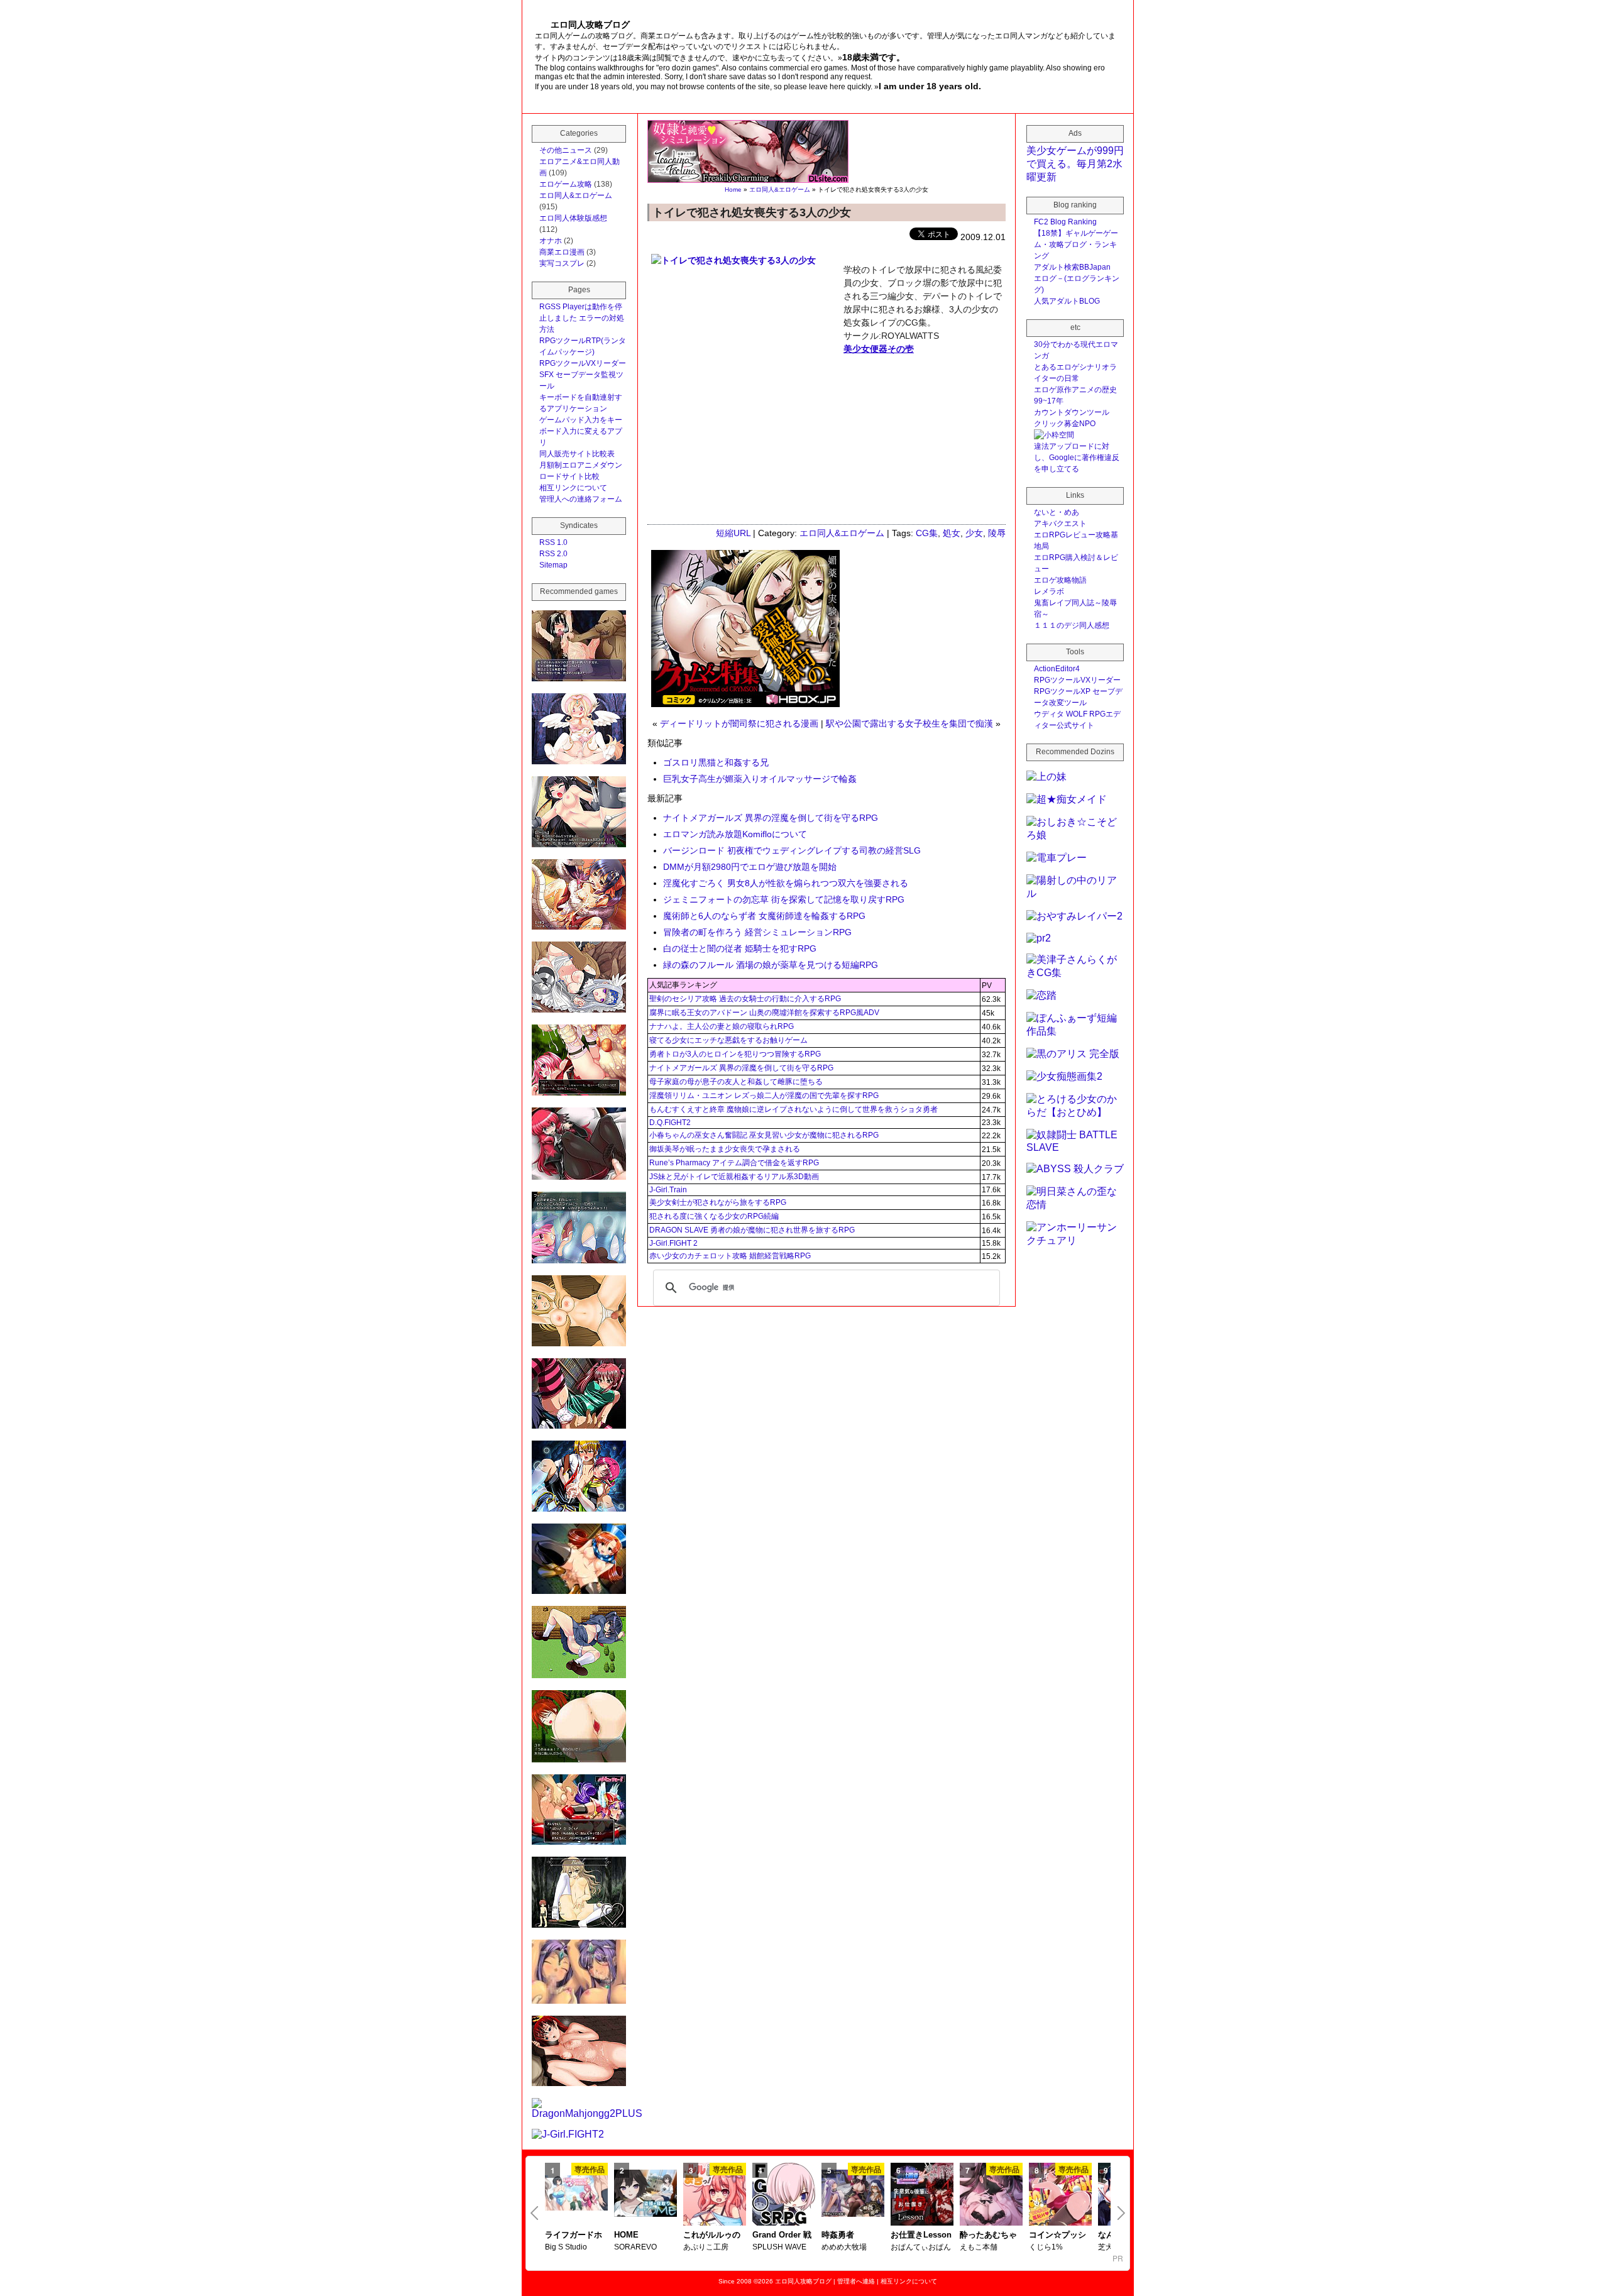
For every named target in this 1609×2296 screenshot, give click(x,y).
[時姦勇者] (853, 2194)
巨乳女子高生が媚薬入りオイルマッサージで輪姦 (760, 779)
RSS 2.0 (553, 554)
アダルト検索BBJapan (1072, 267)
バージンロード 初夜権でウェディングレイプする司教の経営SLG (792, 850)
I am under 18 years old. (930, 86)
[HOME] (645, 2194)
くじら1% (1046, 2247)
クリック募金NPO (1065, 424)
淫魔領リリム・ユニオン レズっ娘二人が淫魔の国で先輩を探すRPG (764, 1096)
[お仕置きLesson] (922, 2195)
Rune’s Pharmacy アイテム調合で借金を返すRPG (734, 1163)
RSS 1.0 (553, 542)
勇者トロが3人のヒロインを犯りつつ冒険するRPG (735, 1054)
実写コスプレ (562, 263)
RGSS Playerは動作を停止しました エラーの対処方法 (582, 318)
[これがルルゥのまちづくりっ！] (715, 2195)
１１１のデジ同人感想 (1072, 625)
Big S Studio (566, 2247)
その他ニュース (566, 150)
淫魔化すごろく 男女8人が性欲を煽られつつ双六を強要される (786, 883)
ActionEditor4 (1057, 669)
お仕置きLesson (921, 2235)
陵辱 (997, 533)
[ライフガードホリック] (576, 2194)
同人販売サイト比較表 (577, 454)
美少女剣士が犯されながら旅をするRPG (718, 1202)
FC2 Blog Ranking (1065, 222)
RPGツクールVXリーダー (583, 363)
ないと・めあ (1057, 512)
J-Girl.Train (668, 1190)
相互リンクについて (573, 488)
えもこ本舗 (979, 2247)
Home (733, 190)
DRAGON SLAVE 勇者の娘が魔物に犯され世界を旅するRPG (752, 1230)
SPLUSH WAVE (779, 2247)
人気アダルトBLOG (1067, 301)
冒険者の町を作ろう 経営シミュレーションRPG (757, 932)
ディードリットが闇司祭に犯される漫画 (739, 723)
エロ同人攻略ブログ (803, 2281)
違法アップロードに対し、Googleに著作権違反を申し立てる (1077, 458)
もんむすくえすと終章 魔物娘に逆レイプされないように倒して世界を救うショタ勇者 (794, 1109)
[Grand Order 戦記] (784, 2195)
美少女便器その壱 (879, 349)
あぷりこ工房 (706, 2247)
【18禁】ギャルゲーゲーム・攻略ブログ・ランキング (1076, 244)
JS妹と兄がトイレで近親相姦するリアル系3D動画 (734, 1177)
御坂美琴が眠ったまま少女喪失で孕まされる (725, 1149)
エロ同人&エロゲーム (780, 190)
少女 (974, 533)
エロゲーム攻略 (566, 184)
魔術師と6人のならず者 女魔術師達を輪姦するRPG (764, 916)
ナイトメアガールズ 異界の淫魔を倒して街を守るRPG (771, 818)
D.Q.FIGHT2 (670, 1123)
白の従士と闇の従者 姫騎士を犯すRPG (740, 948)
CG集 (927, 533)
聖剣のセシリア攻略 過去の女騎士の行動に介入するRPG (745, 999)
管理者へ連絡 (856, 2281)
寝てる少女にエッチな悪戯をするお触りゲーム (728, 1040)
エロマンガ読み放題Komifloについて (735, 834)
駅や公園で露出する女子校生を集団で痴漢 (909, 723)
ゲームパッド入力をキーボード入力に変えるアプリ (581, 431)
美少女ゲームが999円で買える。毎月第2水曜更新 (1075, 164)
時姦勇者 (838, 2235)
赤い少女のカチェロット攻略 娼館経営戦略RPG (730, 1256)
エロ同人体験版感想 (573, 218)
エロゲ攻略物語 (1060, 580)
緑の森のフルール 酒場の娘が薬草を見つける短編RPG (771, 965)
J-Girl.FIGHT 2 (673, 1243)
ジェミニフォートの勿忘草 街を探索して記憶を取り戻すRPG (784, 899)
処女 (952, 533)
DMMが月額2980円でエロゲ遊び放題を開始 (750, 867)
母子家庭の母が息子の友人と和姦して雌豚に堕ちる (736, 1082)
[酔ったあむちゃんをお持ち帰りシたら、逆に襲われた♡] (991, 2195)
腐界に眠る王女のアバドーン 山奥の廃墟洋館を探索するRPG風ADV (764, 1013)
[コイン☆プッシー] (1060, 2195)
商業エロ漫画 (562, 252)
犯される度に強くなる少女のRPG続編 (714, 1216)
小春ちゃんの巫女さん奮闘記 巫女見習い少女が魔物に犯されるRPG (764, 1135)
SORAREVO (635, 2247)
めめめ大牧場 (844, 2247)
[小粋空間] (1054, 435)
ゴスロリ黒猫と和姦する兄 (716, 762)
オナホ (551, 241)
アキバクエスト (1060, 524)
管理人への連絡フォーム (581, 499)
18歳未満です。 (874, 57)
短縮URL (733, 533)
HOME (626, 2235)
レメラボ (1049, 591)
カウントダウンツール (1072, 412)
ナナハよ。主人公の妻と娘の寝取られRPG (722, 1026)
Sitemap (553, 565)
